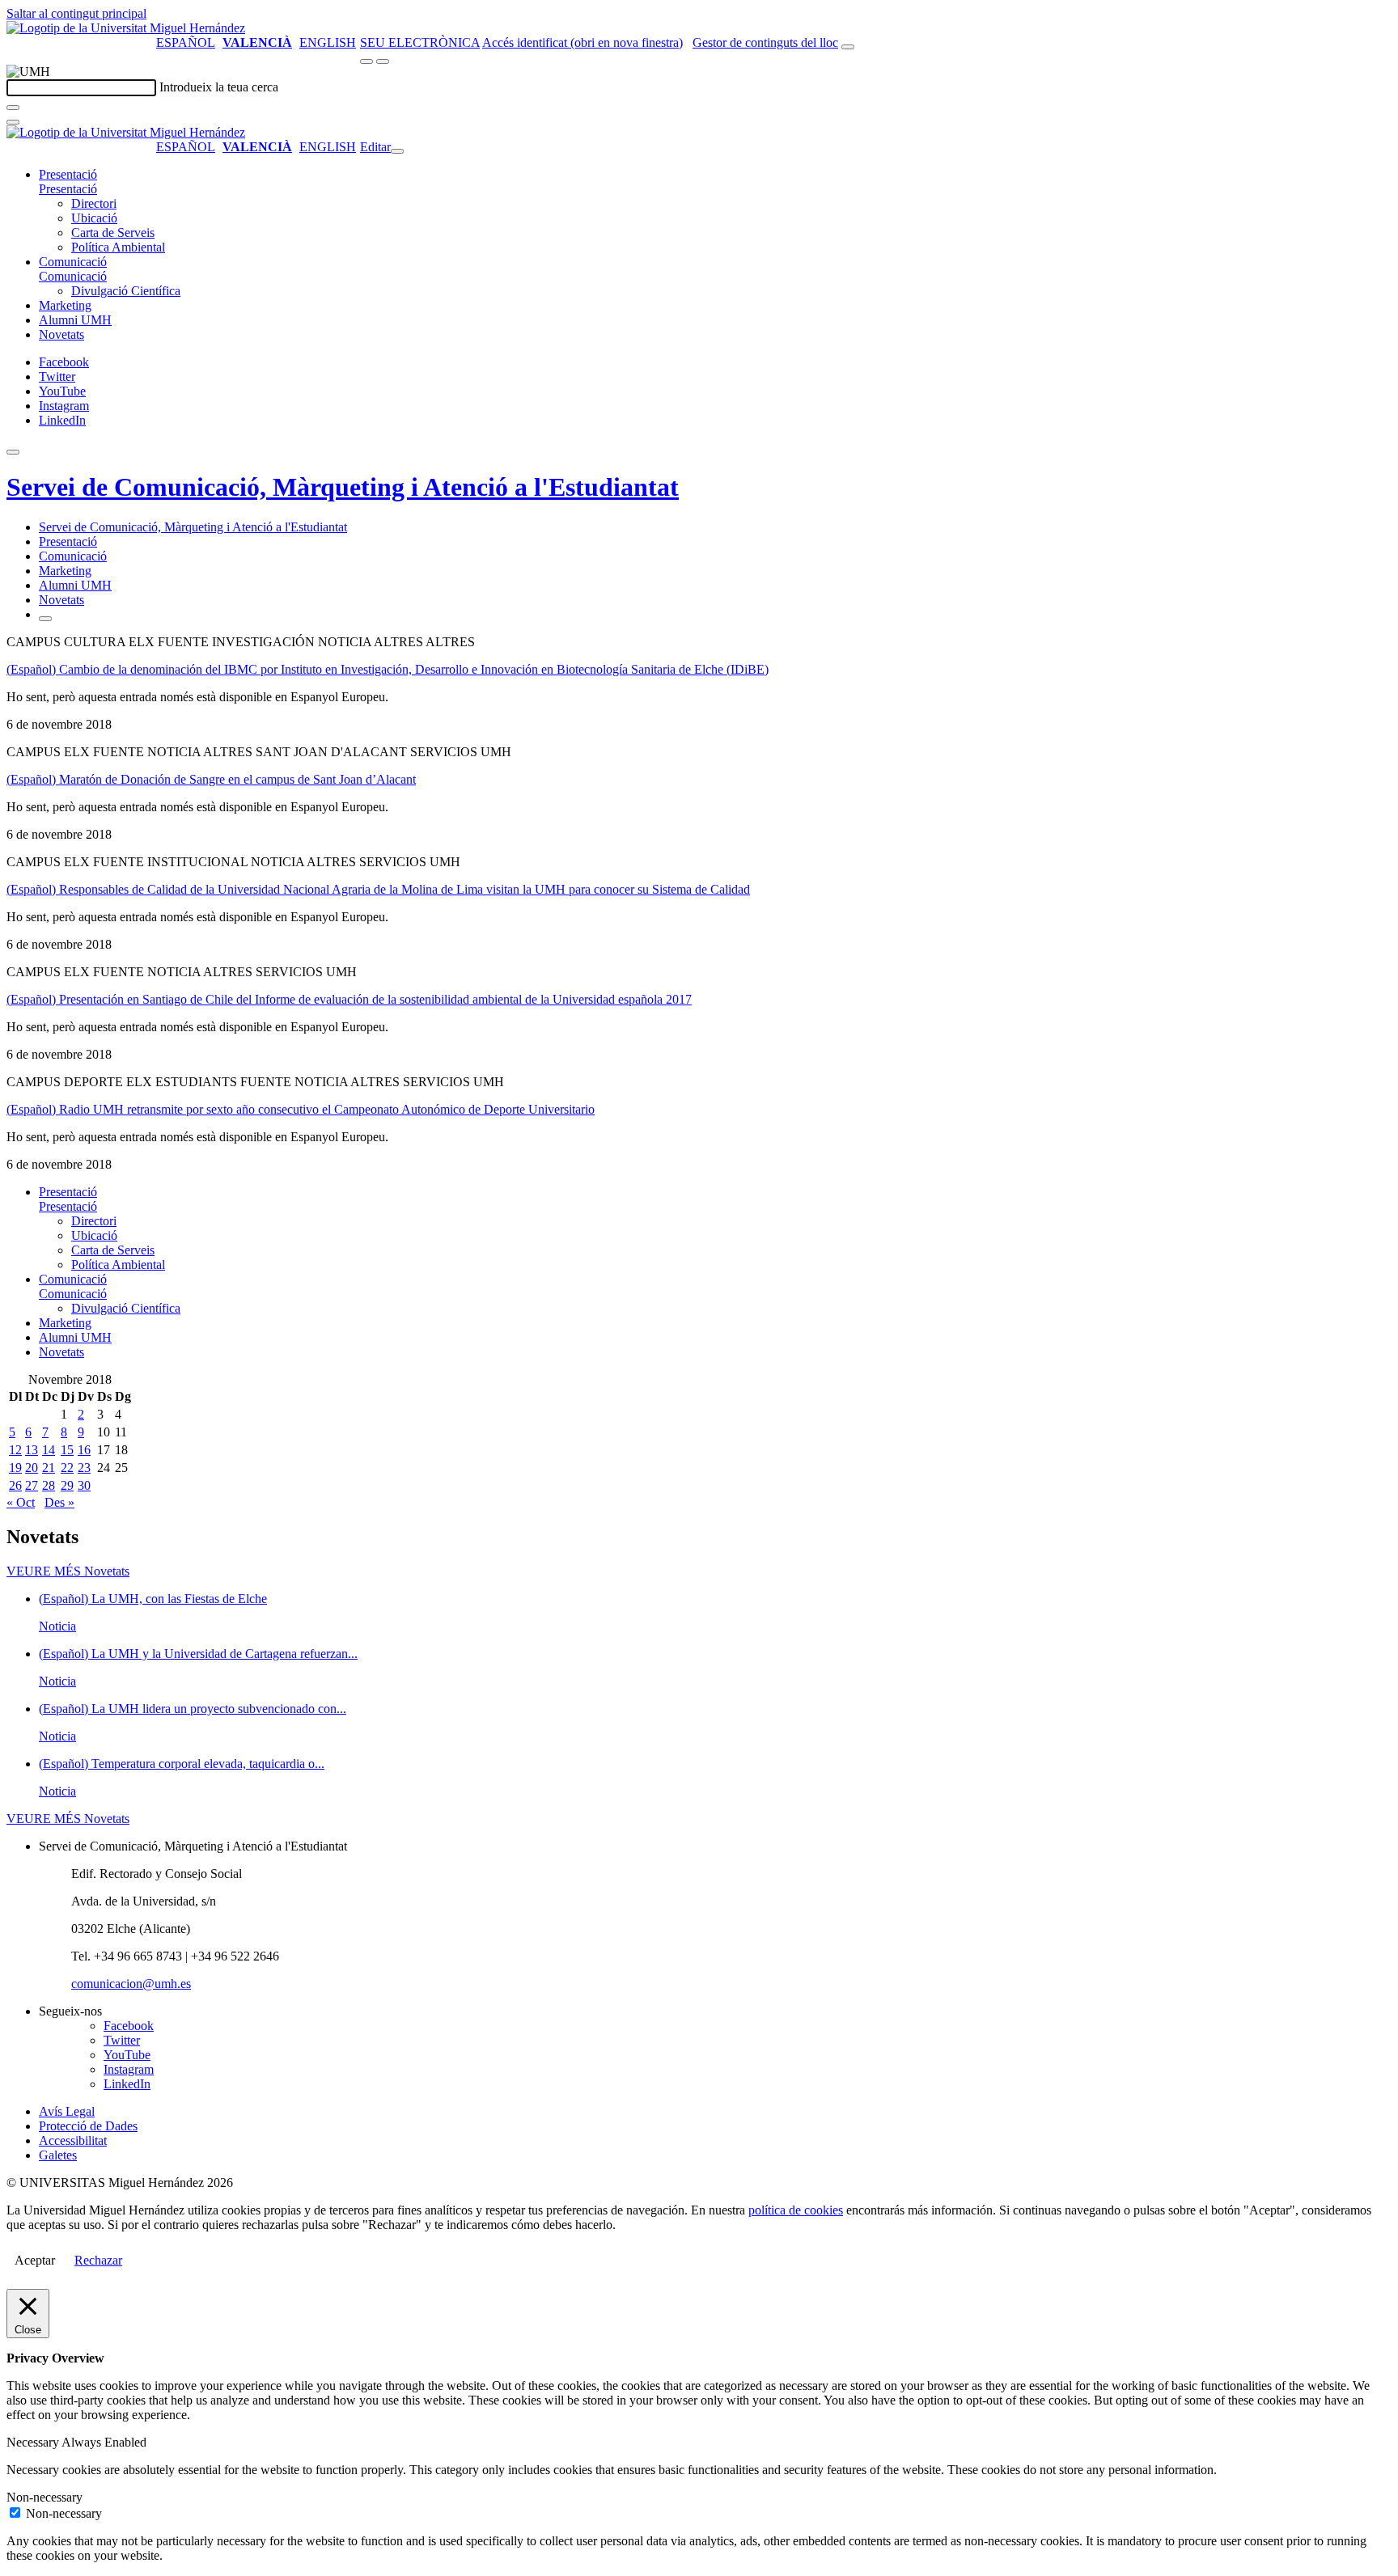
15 (67, 1450)
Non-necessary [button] (44, 2497)
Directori (94, 203)
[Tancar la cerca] (13, 122)
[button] (68, 189)
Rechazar (98, 2260)
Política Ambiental (118, 247)
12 (15, 1450)
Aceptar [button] (35, 2260)
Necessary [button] (34, 2442)
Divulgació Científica (126, 291)
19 (15, 1468)
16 (84, 1450)
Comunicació (73, 262)
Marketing (65, 305)
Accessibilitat (73, 2140)
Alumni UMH (75, 320)
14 (49, 1450)
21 (49, 1468)
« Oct (21, 1502)
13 (32, 1450)
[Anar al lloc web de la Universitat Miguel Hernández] (126, 28)
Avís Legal (67, 2111)
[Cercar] (13, 108)
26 (15, 1485)
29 (67, 1485)
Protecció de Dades (88, 2126)
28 (49, 1485)
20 (32, 1468)
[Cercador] (848, 47)
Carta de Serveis (113, 233)
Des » (59, 1502)
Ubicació (94, 218)
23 (84, 1468)
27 (32, 1485)
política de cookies (796, 2210)
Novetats (61, 334)
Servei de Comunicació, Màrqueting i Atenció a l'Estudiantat (343, 487)
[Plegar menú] (397, 151)
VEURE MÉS (68, 1571)
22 (67, 1468)
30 (84, 1485)
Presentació (68, 174)
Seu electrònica (420, 42)
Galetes (58, 2155)
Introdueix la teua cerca (219, 87)
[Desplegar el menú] (383, 61)
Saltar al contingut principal (76, 13)
